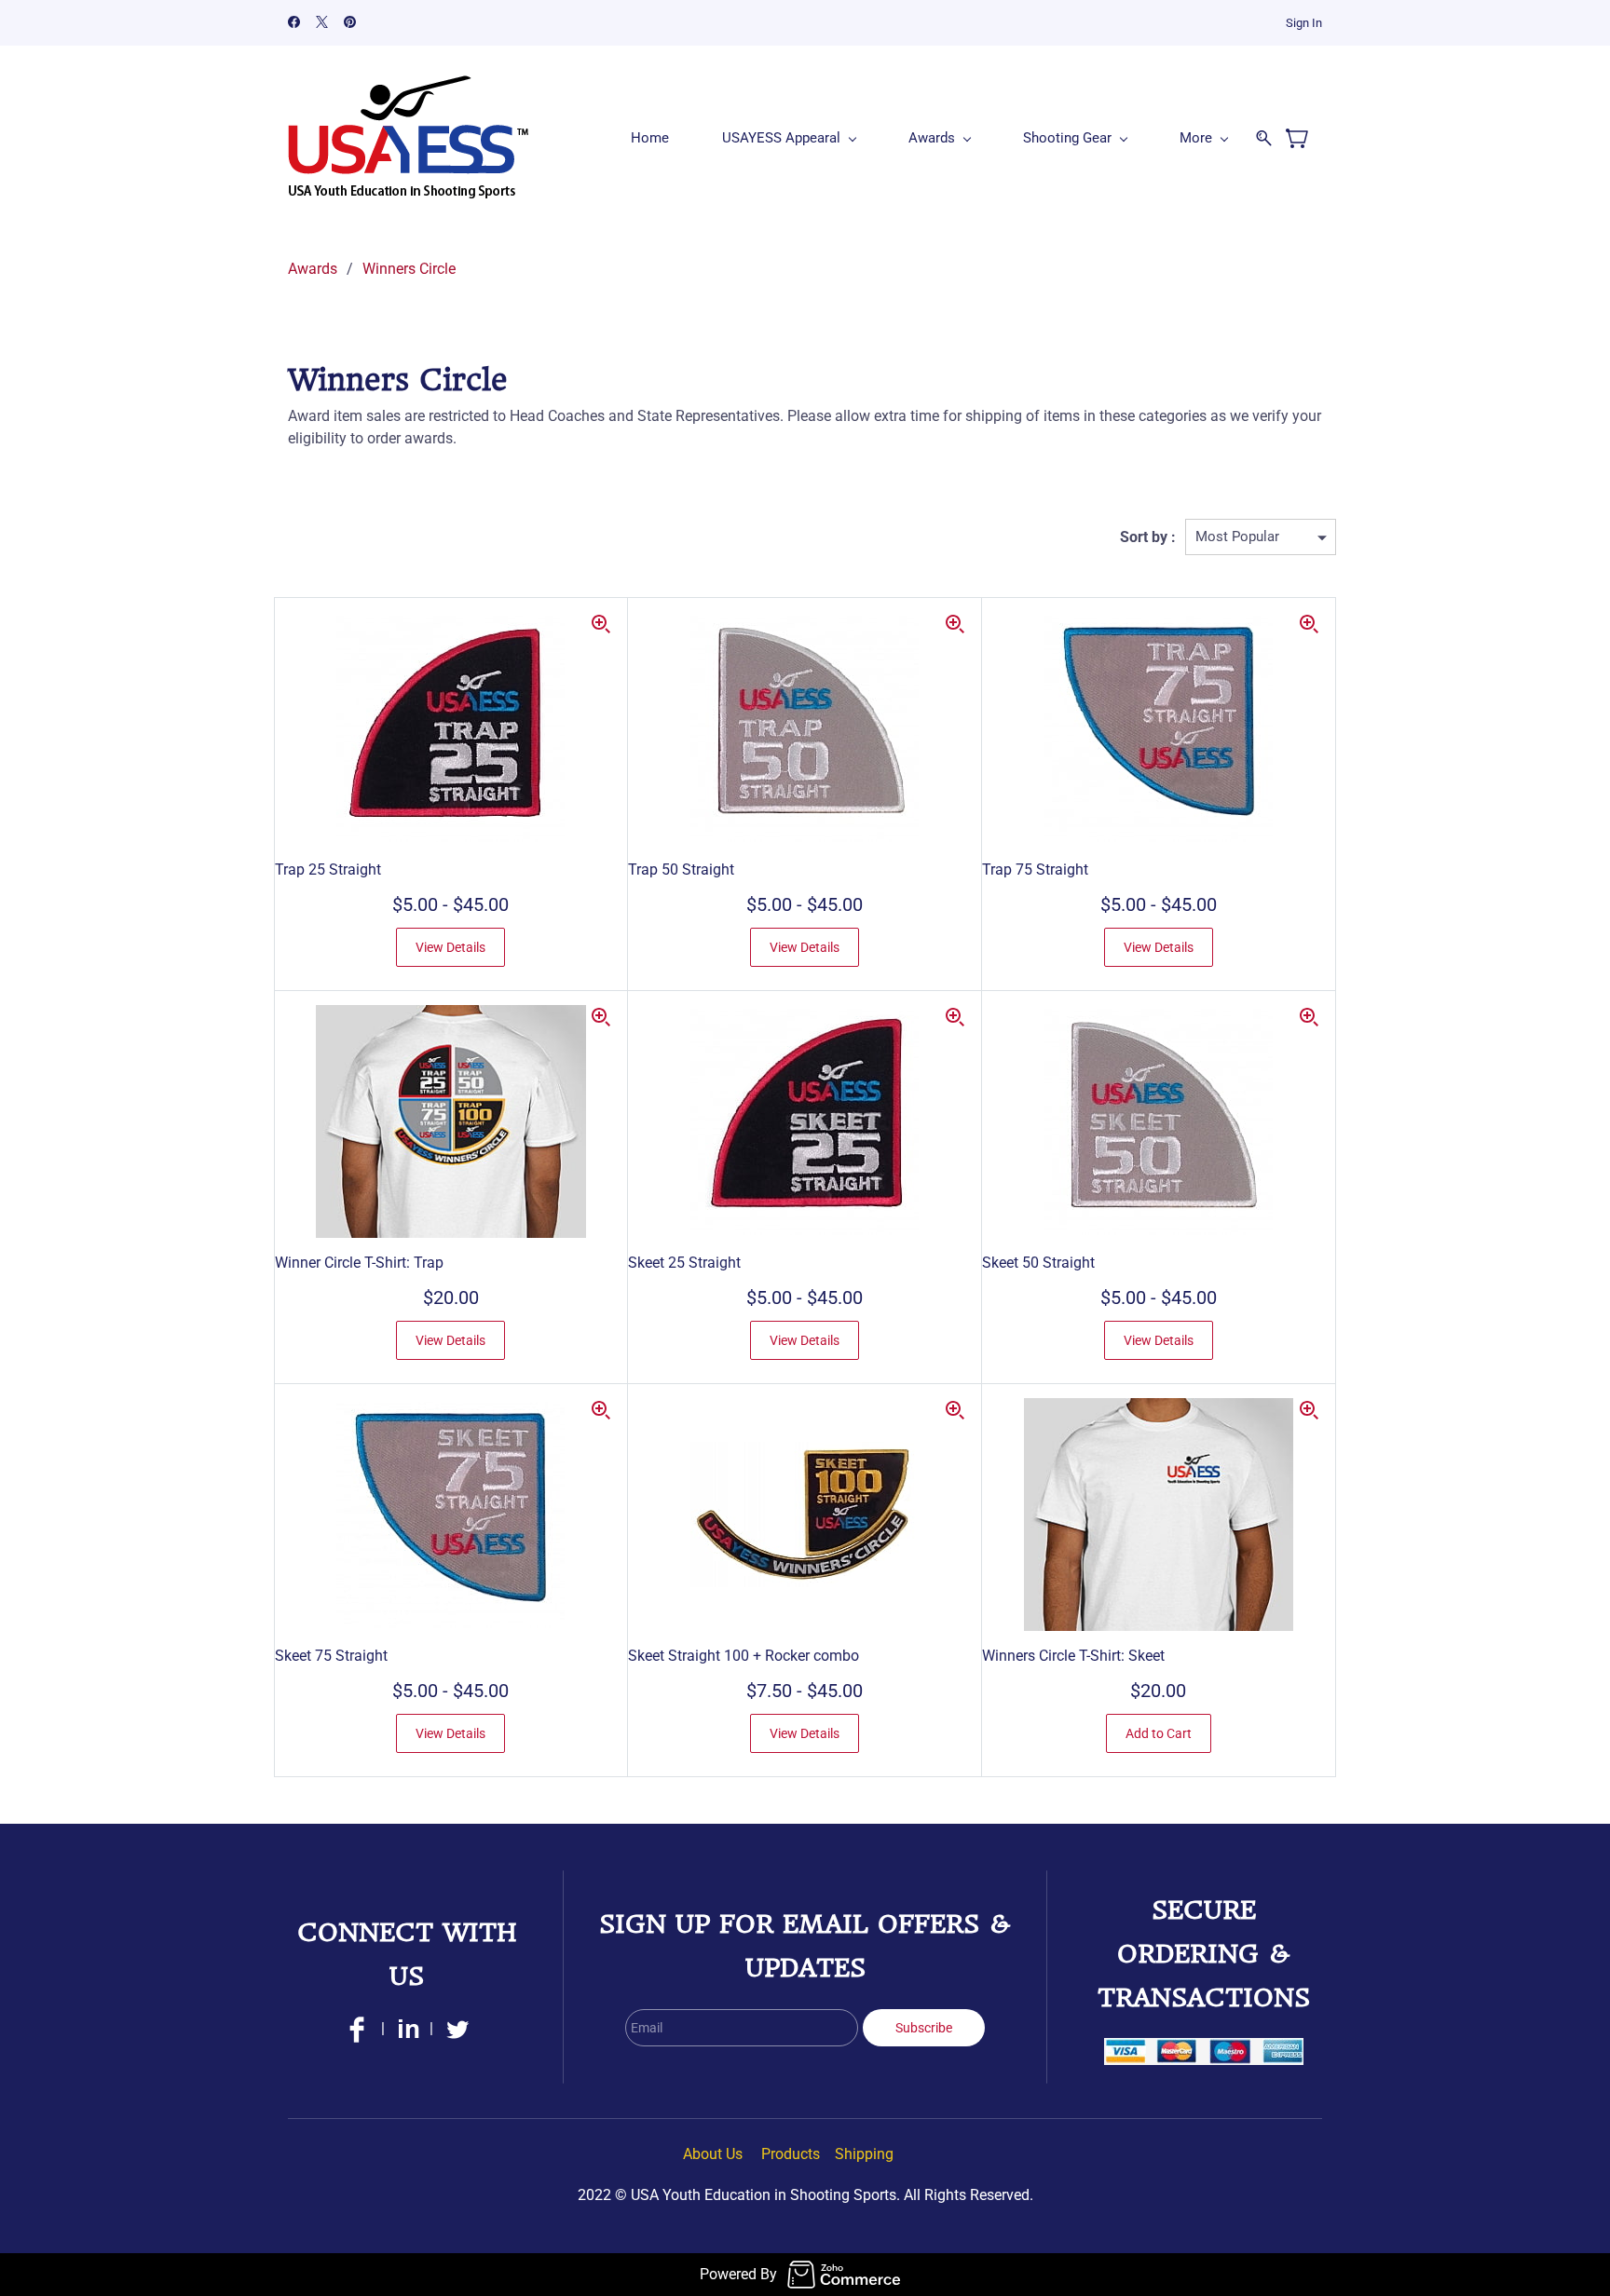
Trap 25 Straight (328, 869)
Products (791, 2154)
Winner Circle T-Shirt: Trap (359, 1263)
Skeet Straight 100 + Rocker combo (744, 1656)
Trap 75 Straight (1035, 869)
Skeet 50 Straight (1038, 1263)
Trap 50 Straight (681, 869)
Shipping (864, 2154)
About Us (713, 2154)
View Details (450, 947)
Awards (313, 269)
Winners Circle (409, 269)
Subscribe (924, 2028)
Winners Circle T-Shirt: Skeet (1073, 1656)
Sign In (1304, 23)
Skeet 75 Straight (331, 1656)
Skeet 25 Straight (684, 1263)
